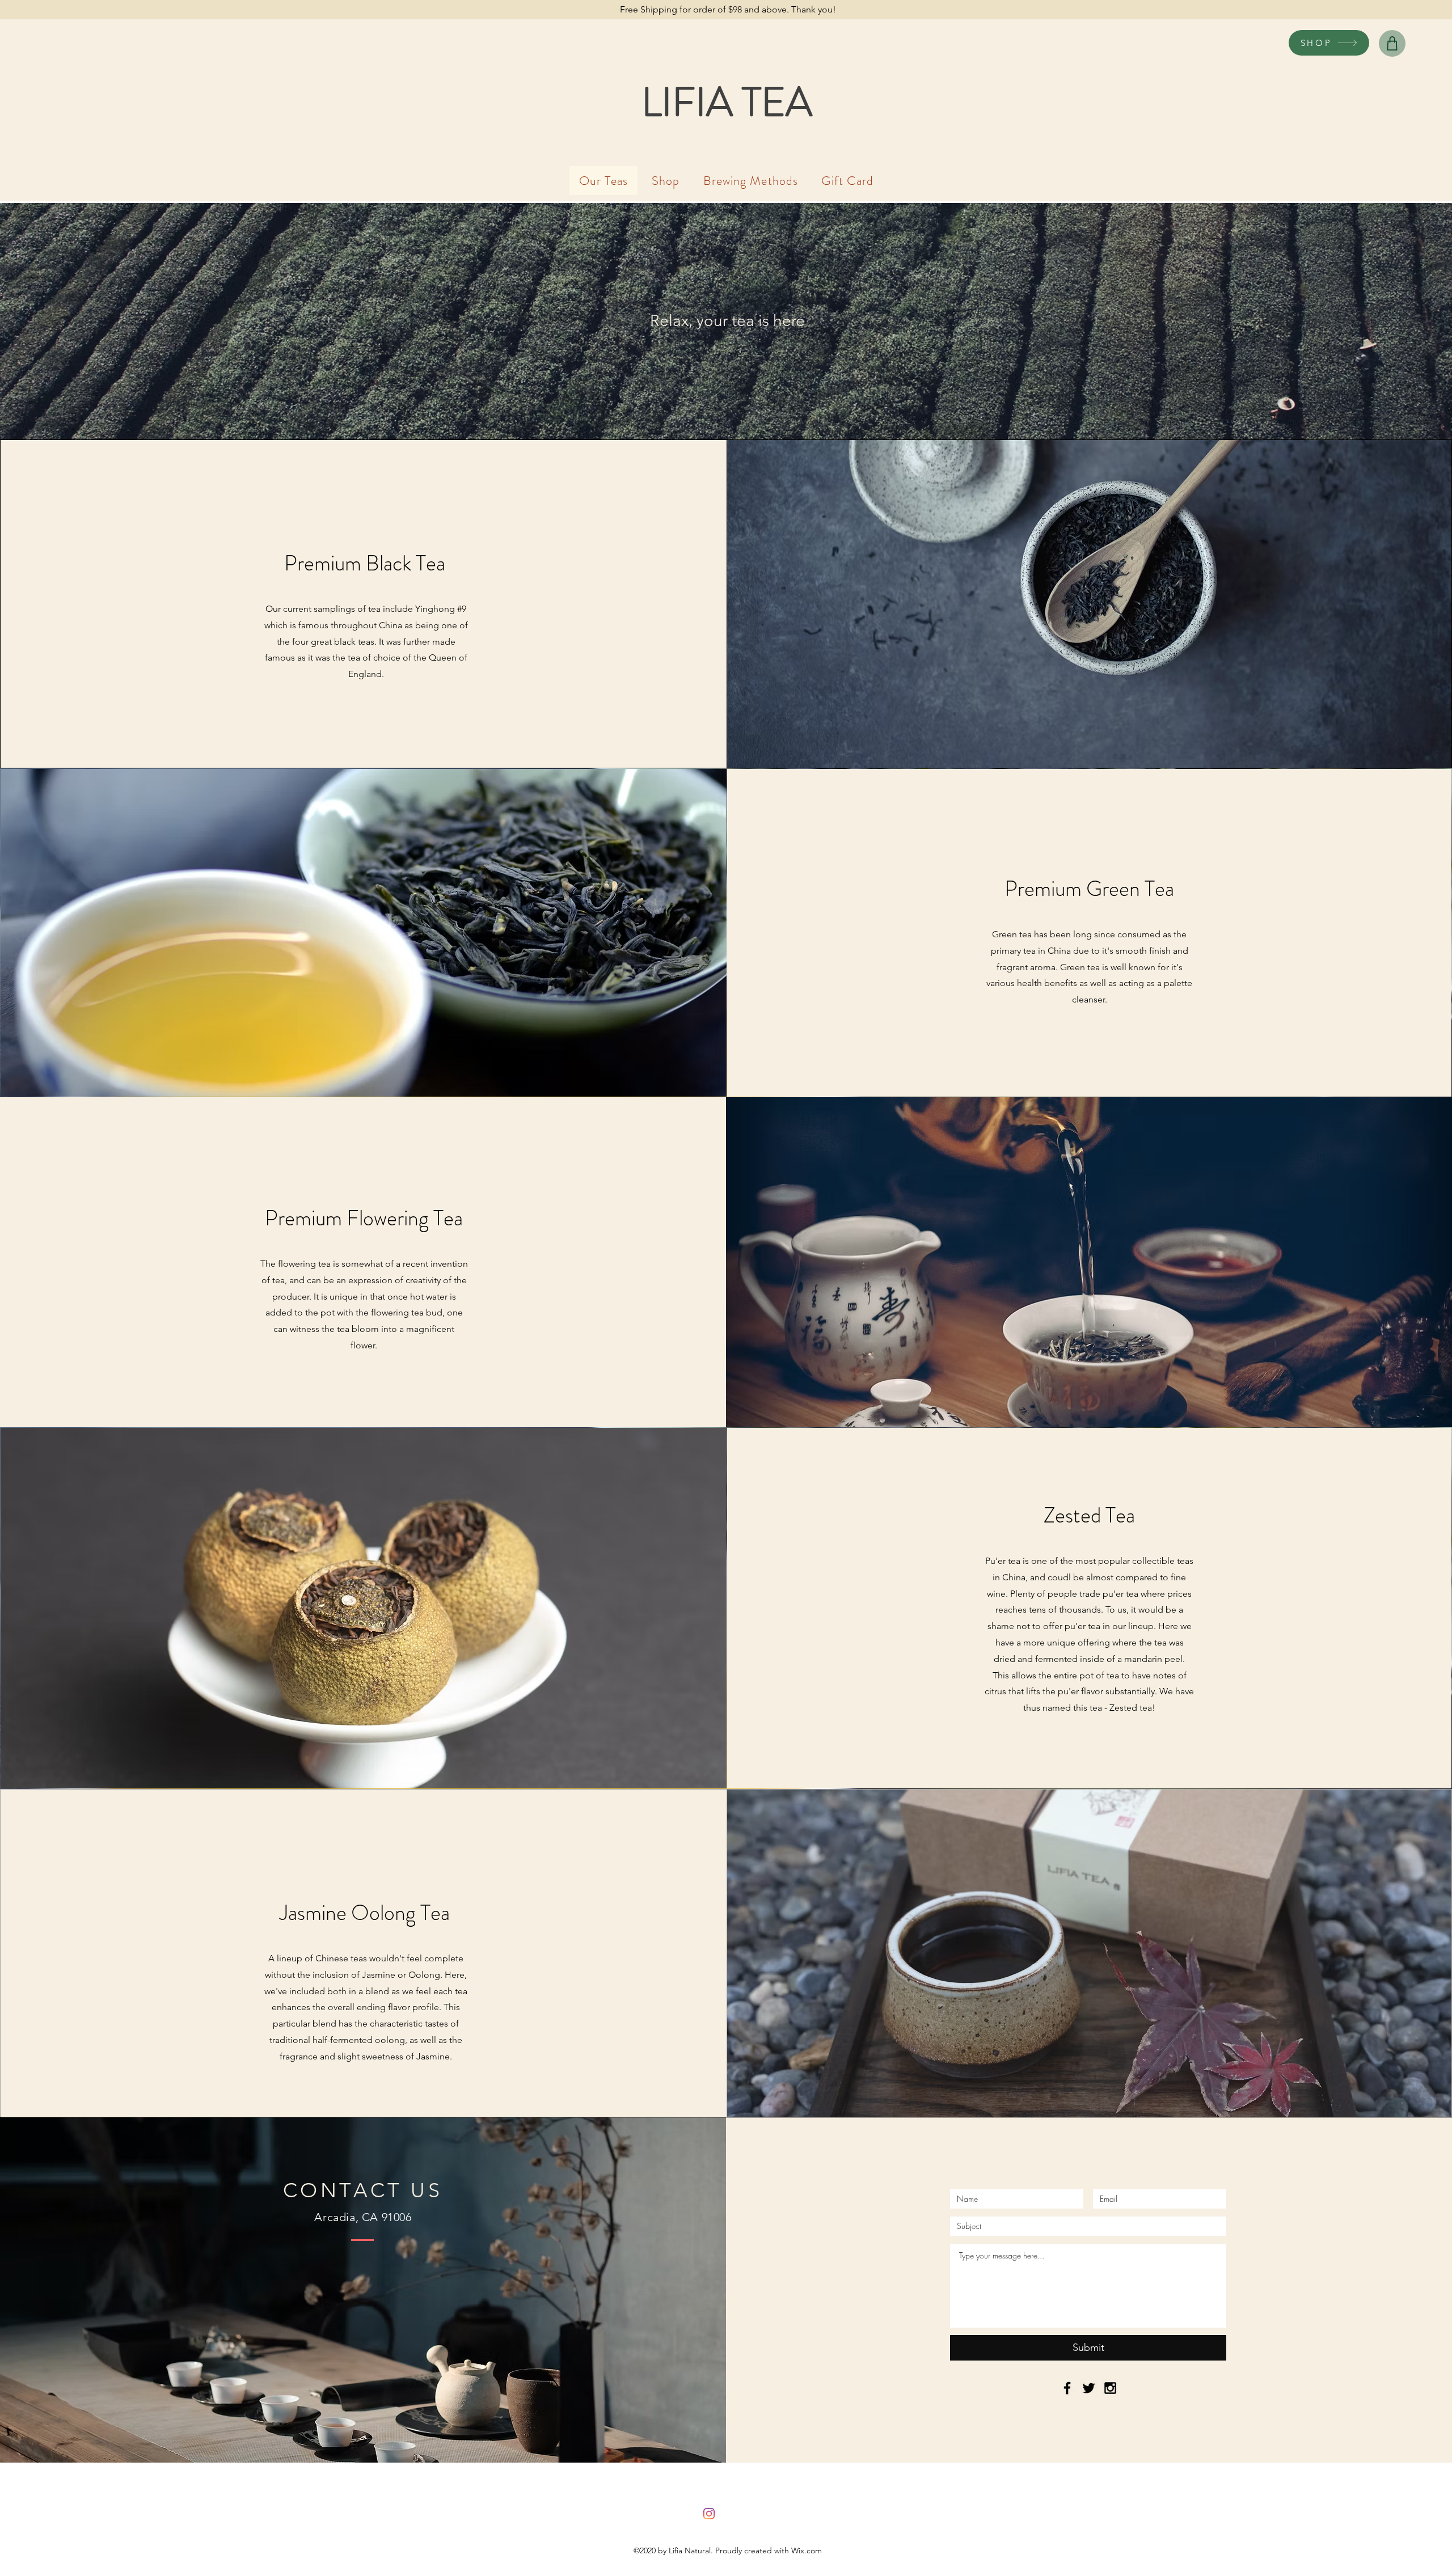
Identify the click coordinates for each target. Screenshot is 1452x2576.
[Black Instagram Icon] (1110, 2388)
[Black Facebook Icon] (1067, 2388)
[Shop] (1392, 43)
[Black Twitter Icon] (1089, 2388)
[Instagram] (709, 2514)
